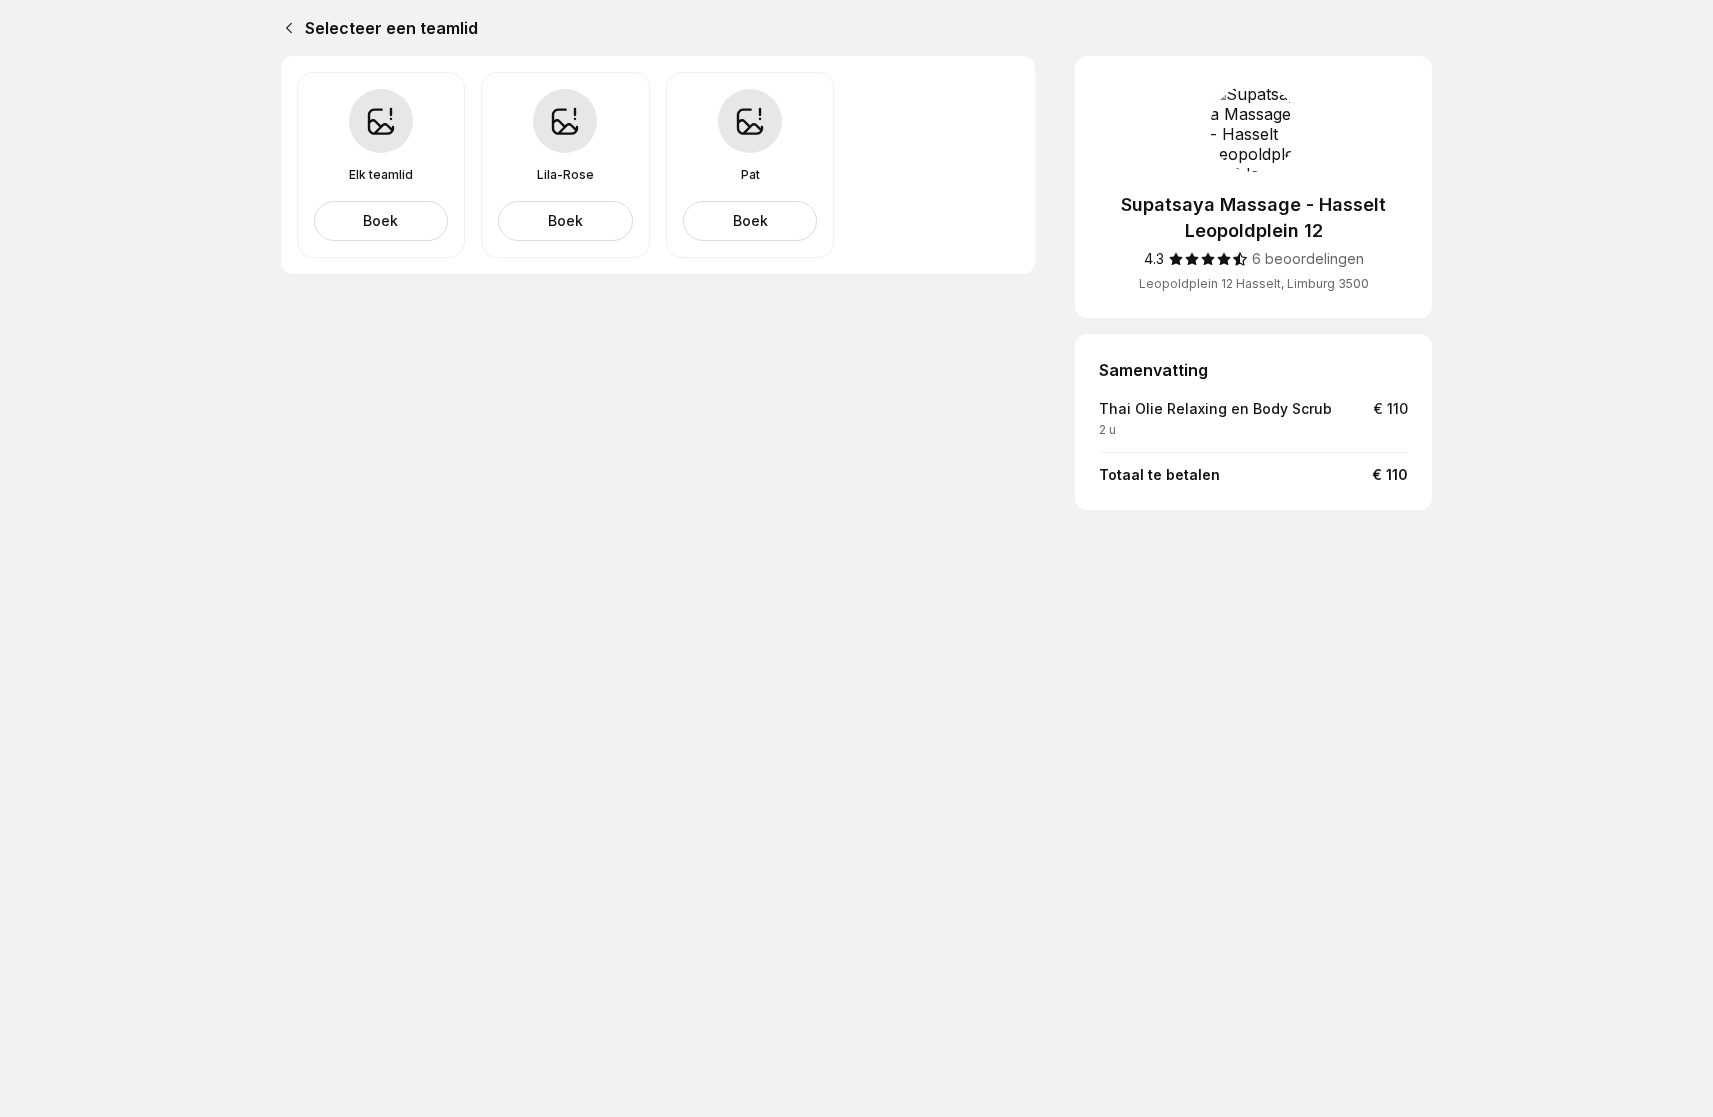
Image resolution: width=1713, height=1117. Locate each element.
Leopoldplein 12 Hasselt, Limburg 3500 (1254, 283)
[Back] (285, 28)
